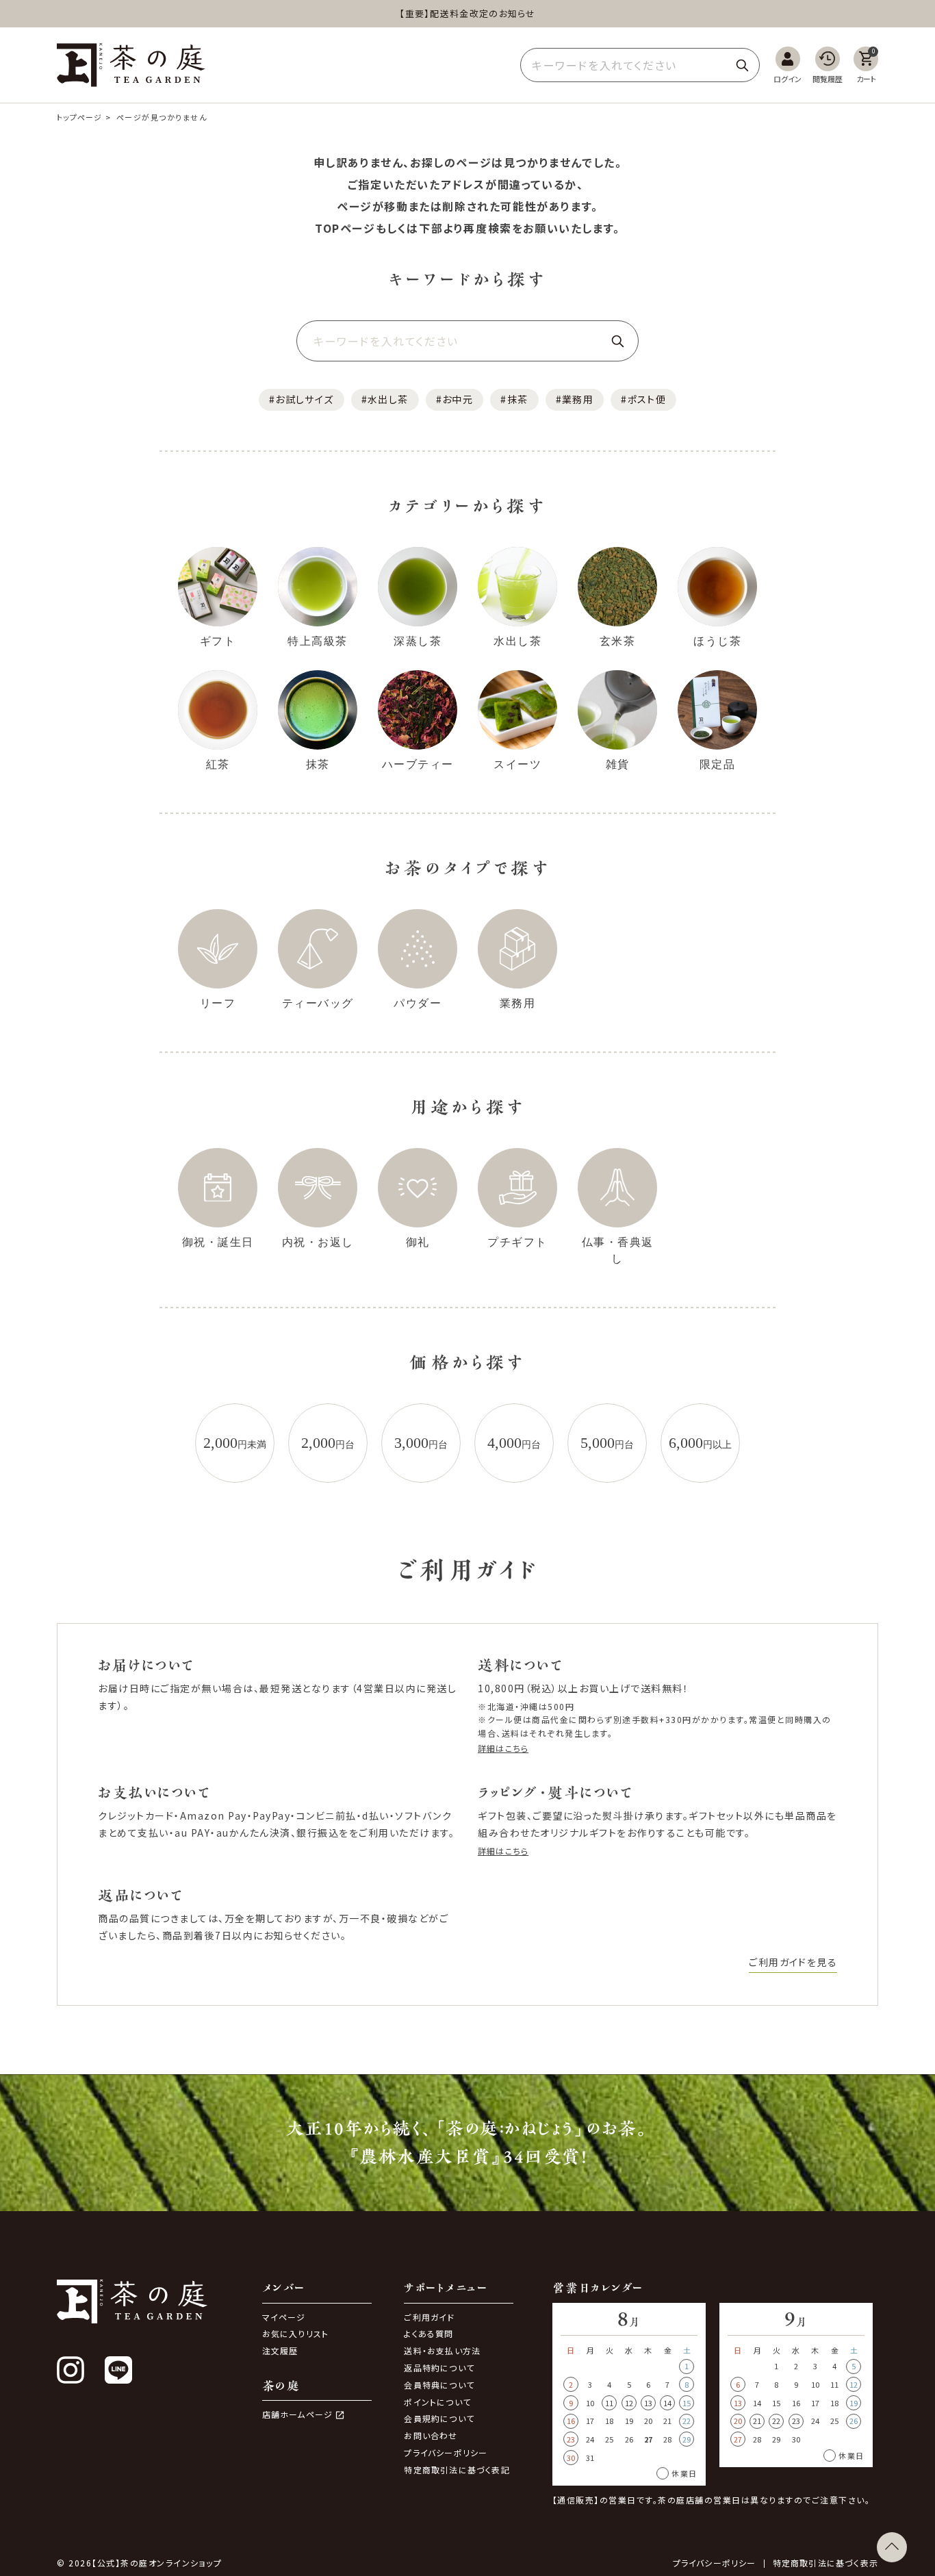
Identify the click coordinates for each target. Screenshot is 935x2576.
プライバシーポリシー (446, 2452)
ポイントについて (437, 2402)
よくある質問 (428, 2333)
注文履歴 (280, 2350)
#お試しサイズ (302, 399)
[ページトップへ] (892, 2547)
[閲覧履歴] (828, 65)
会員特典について (439, 2385)
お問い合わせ (431, 2435)
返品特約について (439, 2368)
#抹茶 (514, 399)
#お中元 (455, 399)
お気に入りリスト (296, 2333)
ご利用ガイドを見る (793, 1962)
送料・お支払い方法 (442, 2350)
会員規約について (439, 2418)
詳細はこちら (503, 1748)
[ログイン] (787, 65)
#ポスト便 (643, 399)
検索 (742, 65)
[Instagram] (71, 2370)
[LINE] (118, 2370)
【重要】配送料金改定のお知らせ (467, 13)
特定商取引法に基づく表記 (457, 2470)
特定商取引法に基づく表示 (825, 2563)
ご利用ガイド (429, 2317)
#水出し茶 (385, 399)
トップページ (80, 117)
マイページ (284, 2317)
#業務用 (575, 399)
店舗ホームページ (298, 2414)
